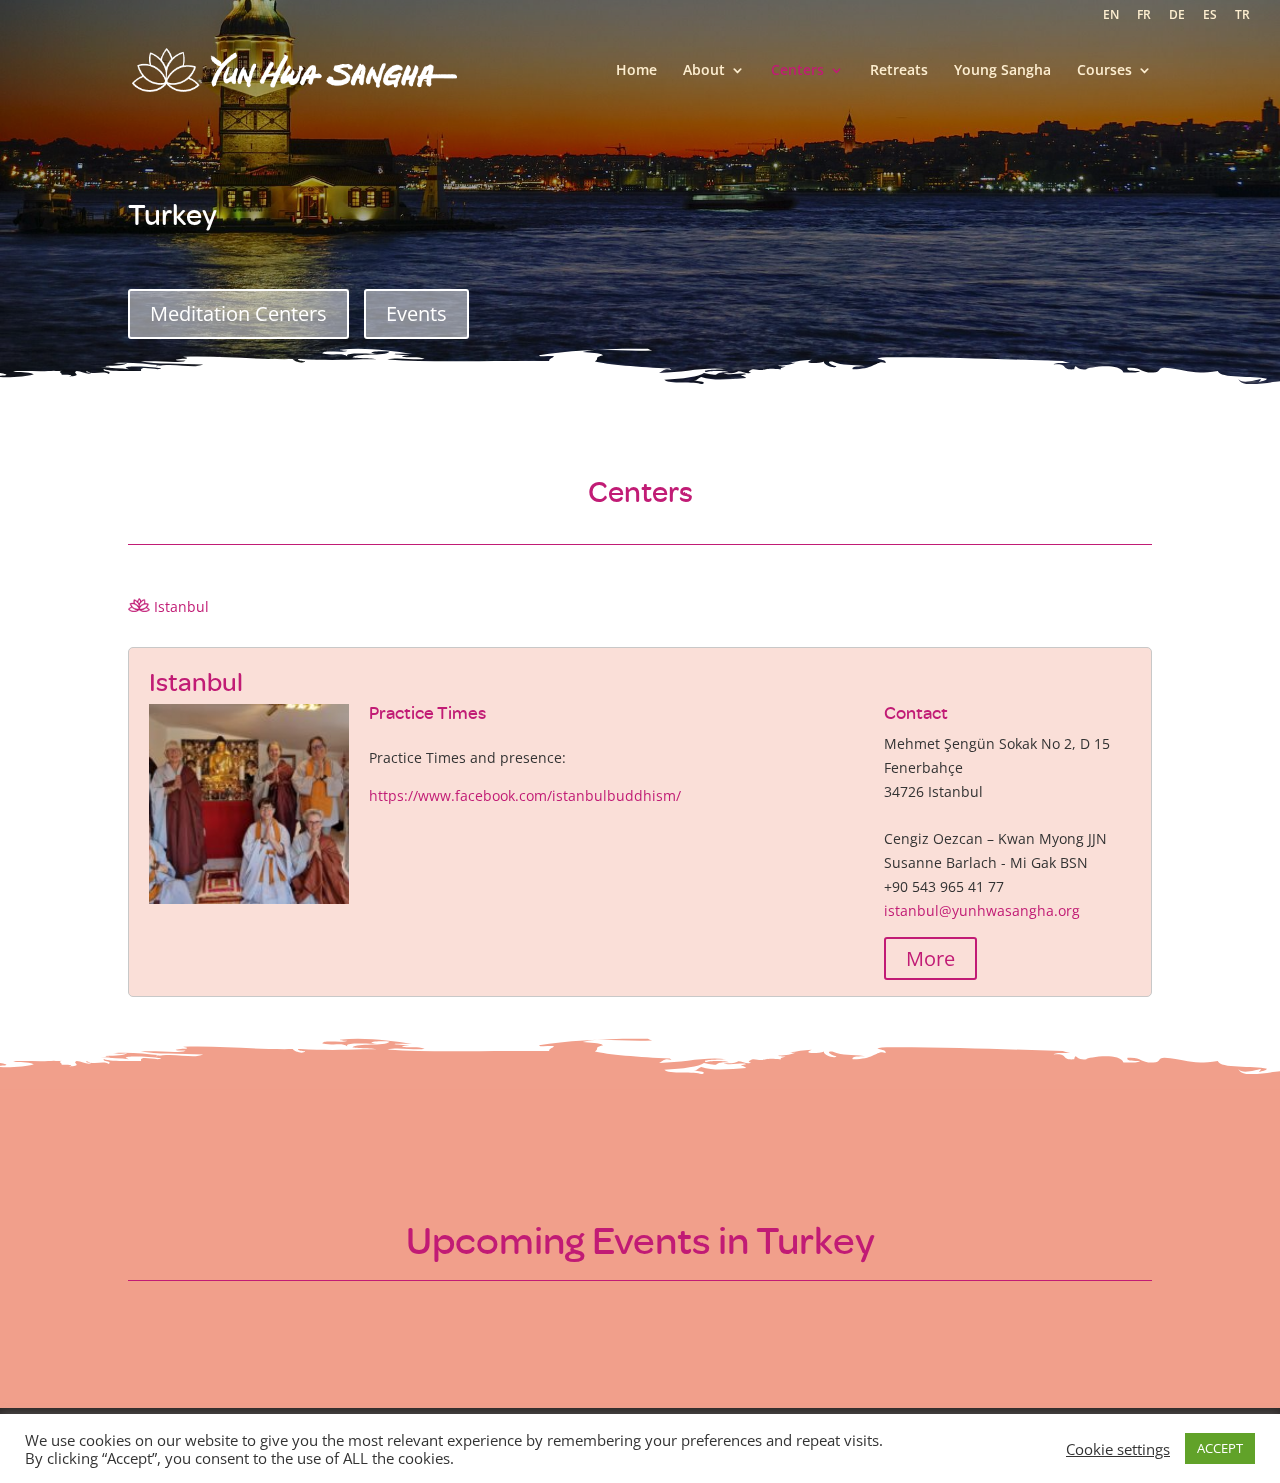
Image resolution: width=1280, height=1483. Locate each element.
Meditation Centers (238, 313)
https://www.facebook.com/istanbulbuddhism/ (525, 795)
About (704, 71)
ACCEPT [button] (1220, 1448)
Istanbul (179, 606)
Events (416, 313)
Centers (797, 71)
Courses (1104, 71)
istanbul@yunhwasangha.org (982, 910)
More (930, 958)
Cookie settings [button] (1118, 1449)
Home (636, 71)
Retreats (899, 71)
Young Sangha (1002, 71)
